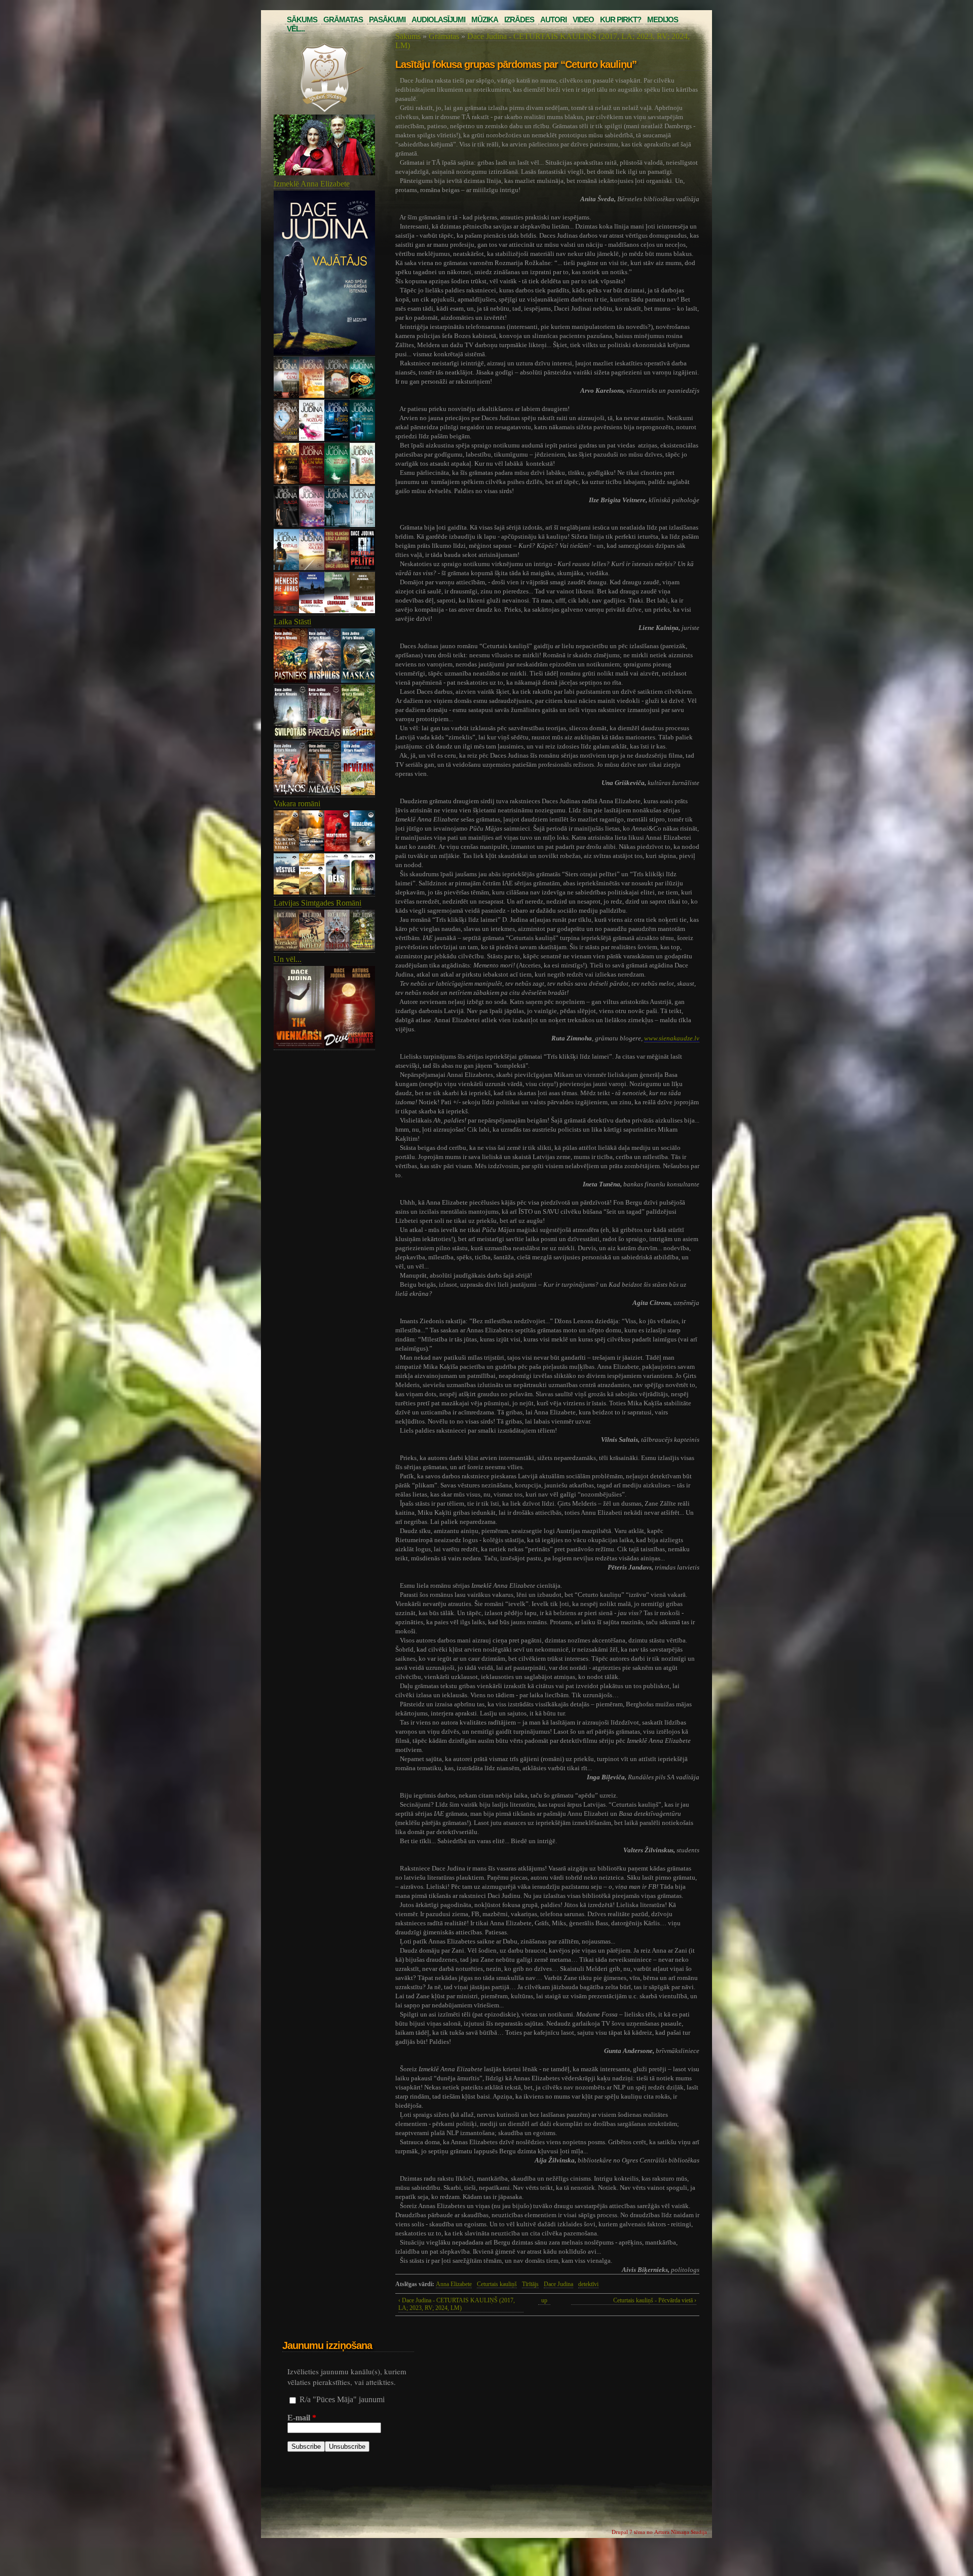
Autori (553, 20)
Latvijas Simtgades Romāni (317, 903)
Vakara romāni (297, 804)
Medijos (663, 20)
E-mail (302, 2418)
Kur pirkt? (621, 20)
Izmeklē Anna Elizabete (312, 184)
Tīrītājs (530, 2284)
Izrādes (519, 20)
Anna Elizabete (454, 2284)
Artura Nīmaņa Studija (681, 2532)
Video (583, 20)
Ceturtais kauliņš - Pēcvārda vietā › (655, 2300)
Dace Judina (558, 2284)
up (544, 2300)
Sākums (302, 20)
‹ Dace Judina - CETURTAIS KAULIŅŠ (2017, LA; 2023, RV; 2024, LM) (457, 2304)
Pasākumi (387, 20)
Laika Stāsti (292, 622)
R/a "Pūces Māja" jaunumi (342, 2399)
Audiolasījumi (438, 20)
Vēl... (296, 29)
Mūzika (485, 20)
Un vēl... (288, 959)
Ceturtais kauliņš (497, 2284)
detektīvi (588, 2284)
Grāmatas (343, 20)
